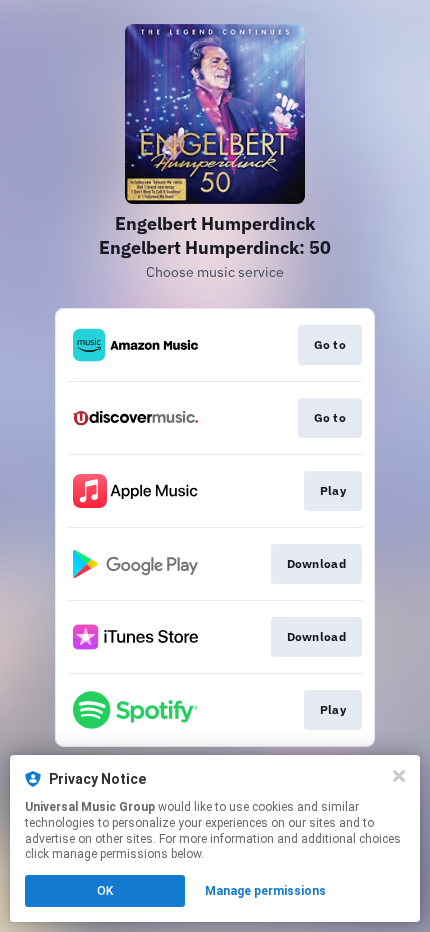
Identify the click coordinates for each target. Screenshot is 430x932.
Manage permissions (265, 891)
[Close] (399, 776)
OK (105, 891)
